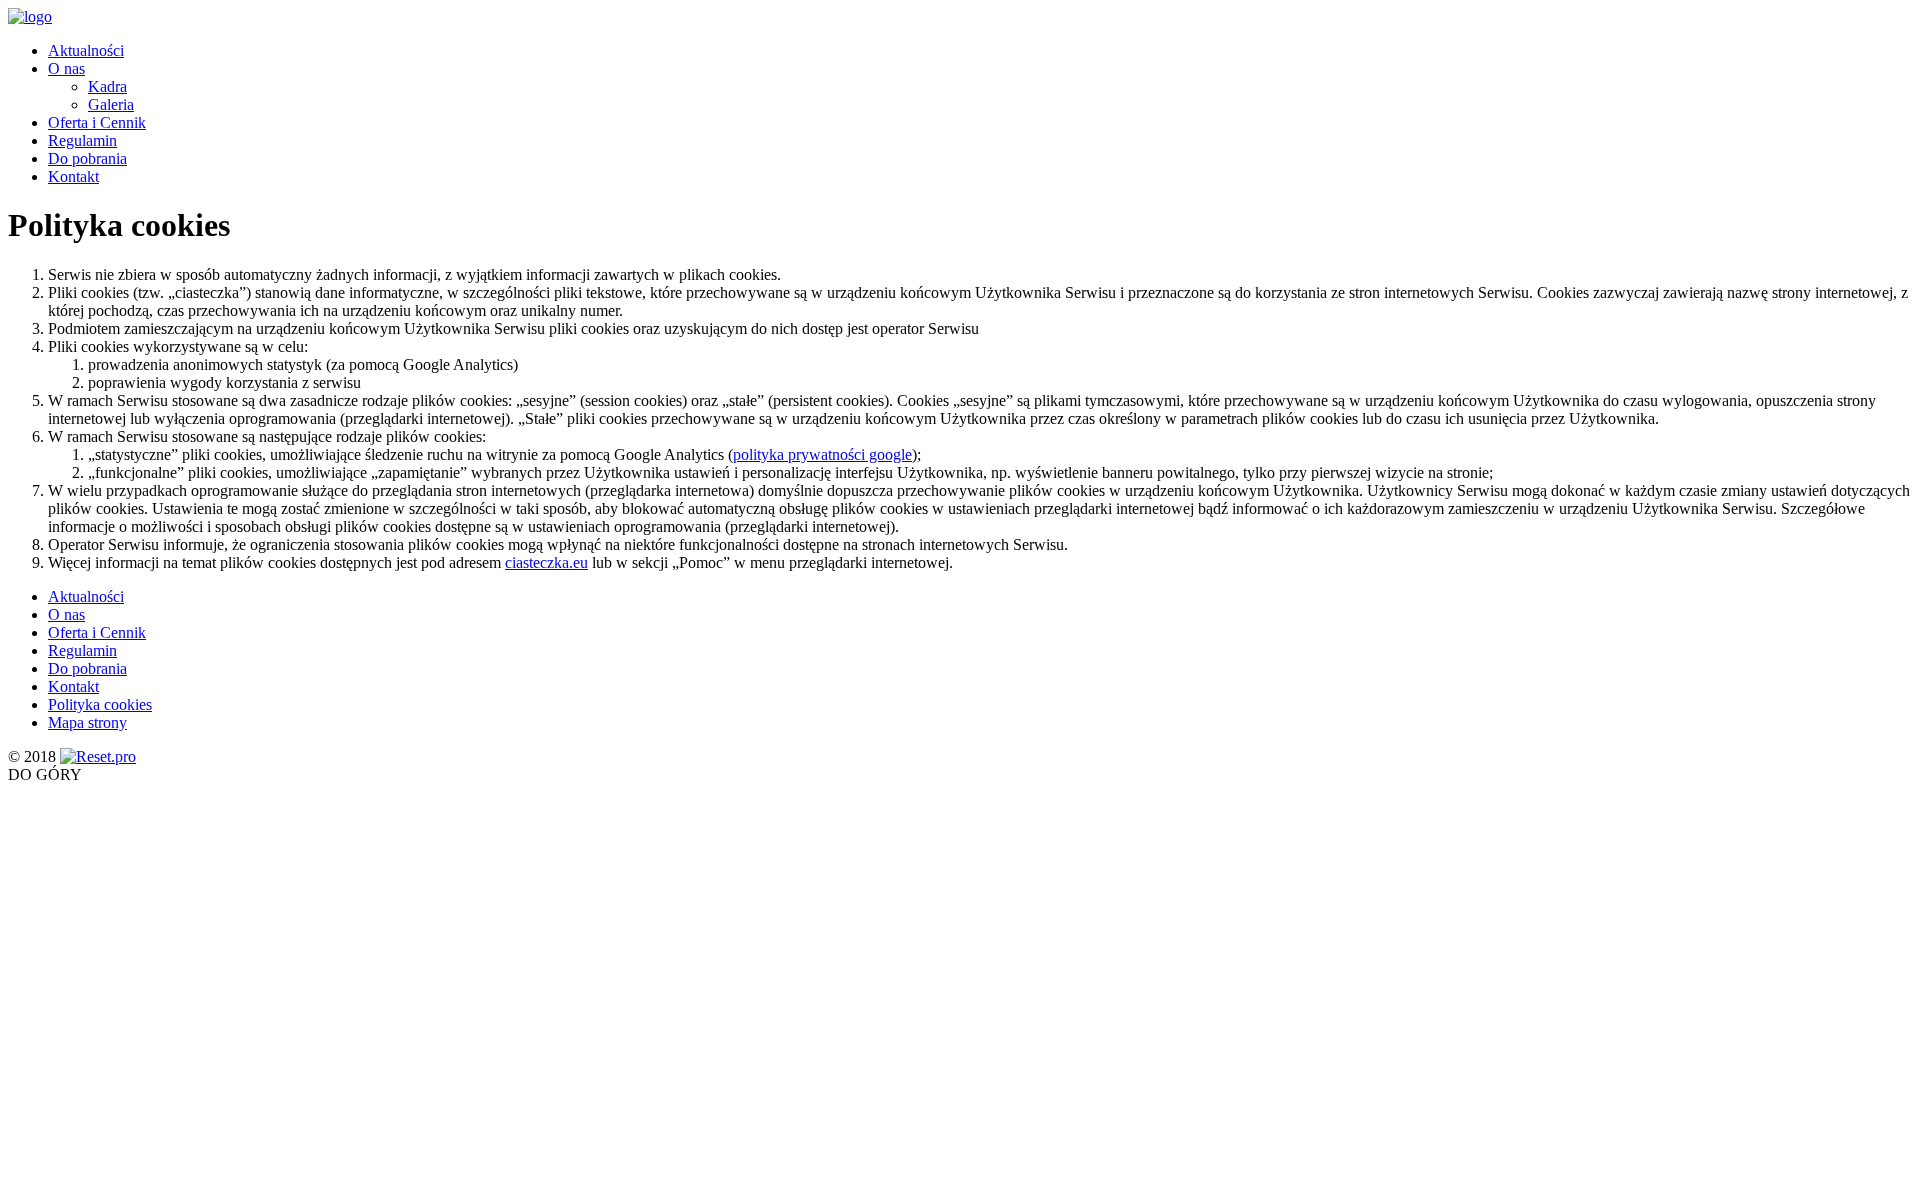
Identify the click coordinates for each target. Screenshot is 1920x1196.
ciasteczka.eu (546, 562)
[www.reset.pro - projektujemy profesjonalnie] (98, 756)
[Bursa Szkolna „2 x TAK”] (30, 16)
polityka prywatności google (822, 454)
